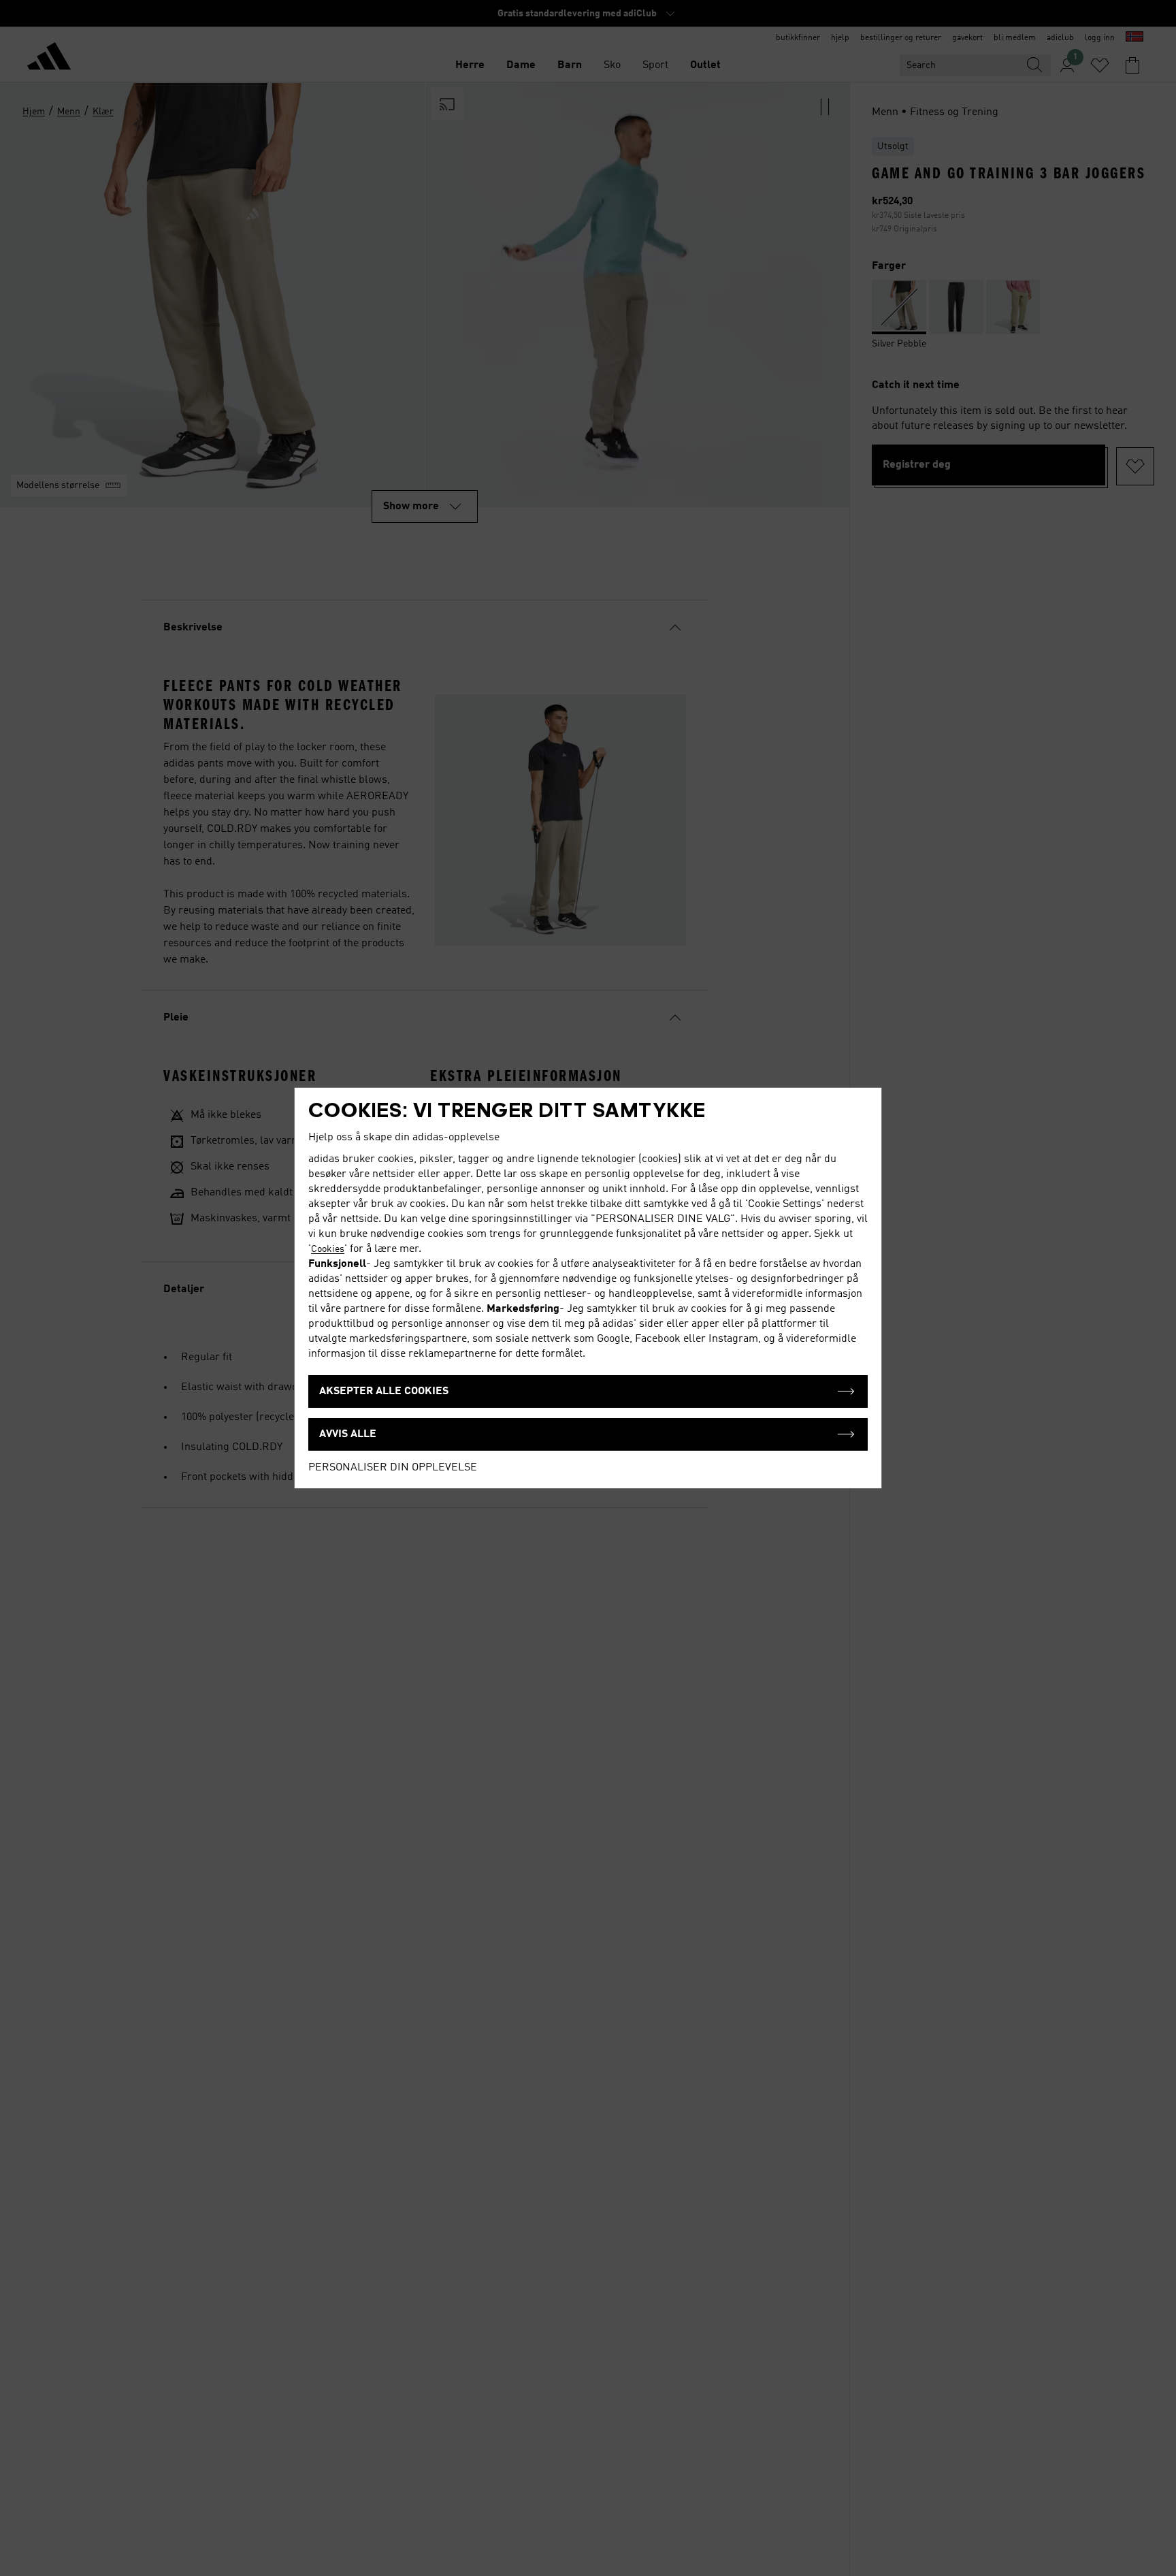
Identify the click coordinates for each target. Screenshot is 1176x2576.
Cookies (328, 1249)
